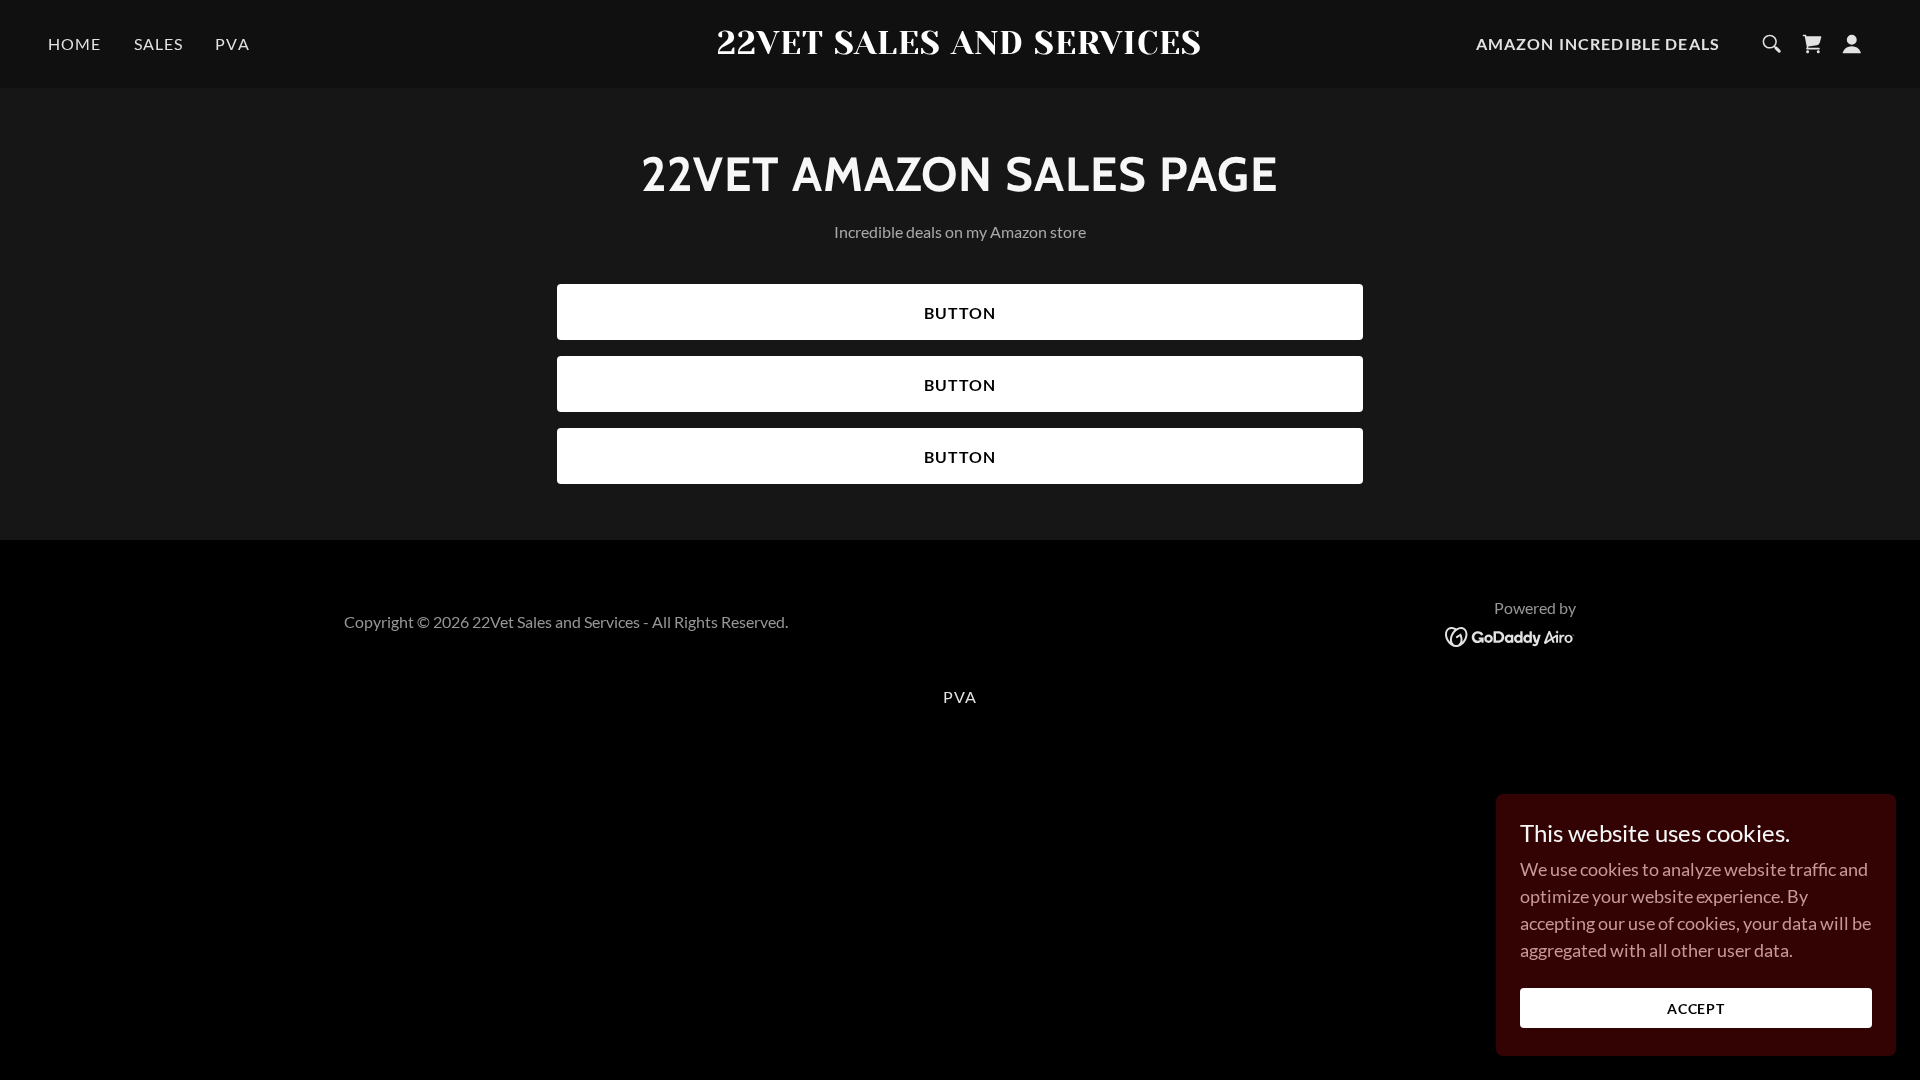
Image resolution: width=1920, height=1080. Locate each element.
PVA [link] (232, 43)
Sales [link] (159, 43)
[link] (960, 47)
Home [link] (75, 43)
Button (960, 312)
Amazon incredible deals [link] (1598, 43)
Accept (1696, 1008)
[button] (1852, 44)
